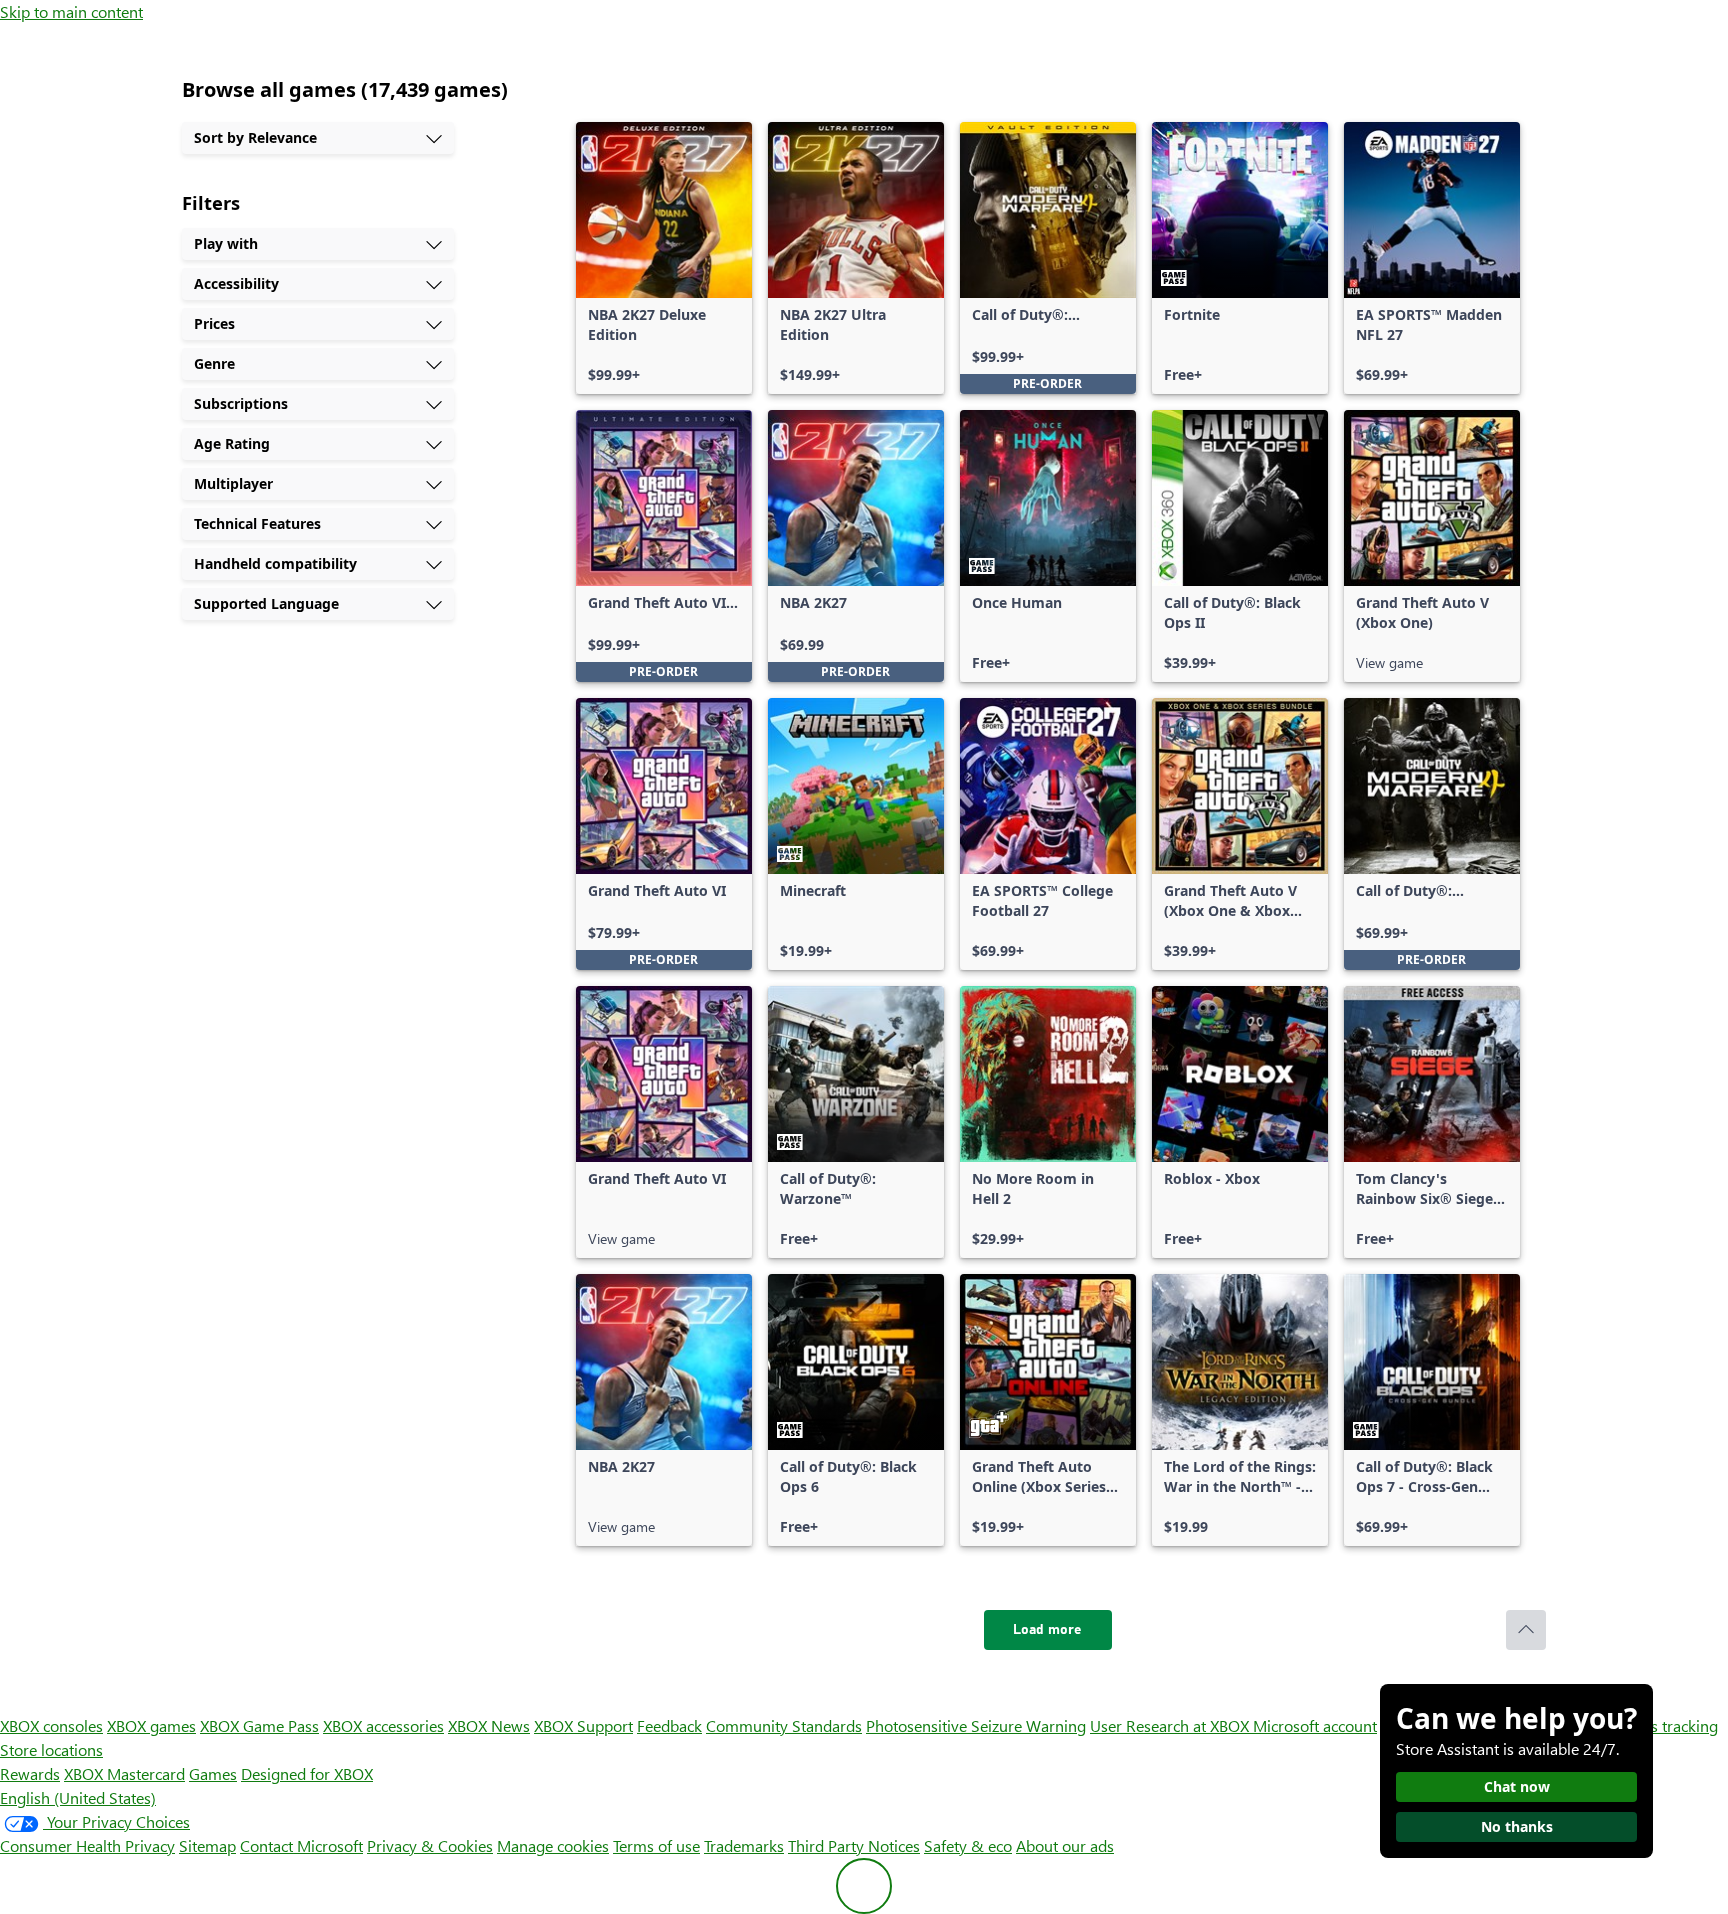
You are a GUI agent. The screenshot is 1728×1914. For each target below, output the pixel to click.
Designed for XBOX (307, 1773)
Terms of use (656, 1845)
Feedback (669, 1725)
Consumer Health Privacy (87, 1845)
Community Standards (784, 1725)
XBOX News (489, 1725)
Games (213, 1773)
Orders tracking (1664, 1725)
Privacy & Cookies (430, 1845)
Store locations (51, 1749)
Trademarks (744, 1845)
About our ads (1065, 1845)
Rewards (30, 1773)
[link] (664, 258)
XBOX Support (583, 1725)
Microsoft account (1315, 1725)
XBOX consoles (51, 1725)
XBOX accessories (383, 1725)
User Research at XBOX (1171, 1725)
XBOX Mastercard (124, 1773)
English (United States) (78, 1797)
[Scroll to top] (1526, 1630)
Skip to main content (71, 11)
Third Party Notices (854, 1845)
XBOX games (151, 1725)
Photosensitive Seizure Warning (976, 1725)
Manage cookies (553, 1845)
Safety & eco (968, 1845)
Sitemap (207, 1845)
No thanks (1517, 1826)
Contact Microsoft (301, 1845)
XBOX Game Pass (259, 1725)
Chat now (1517, 1786)
